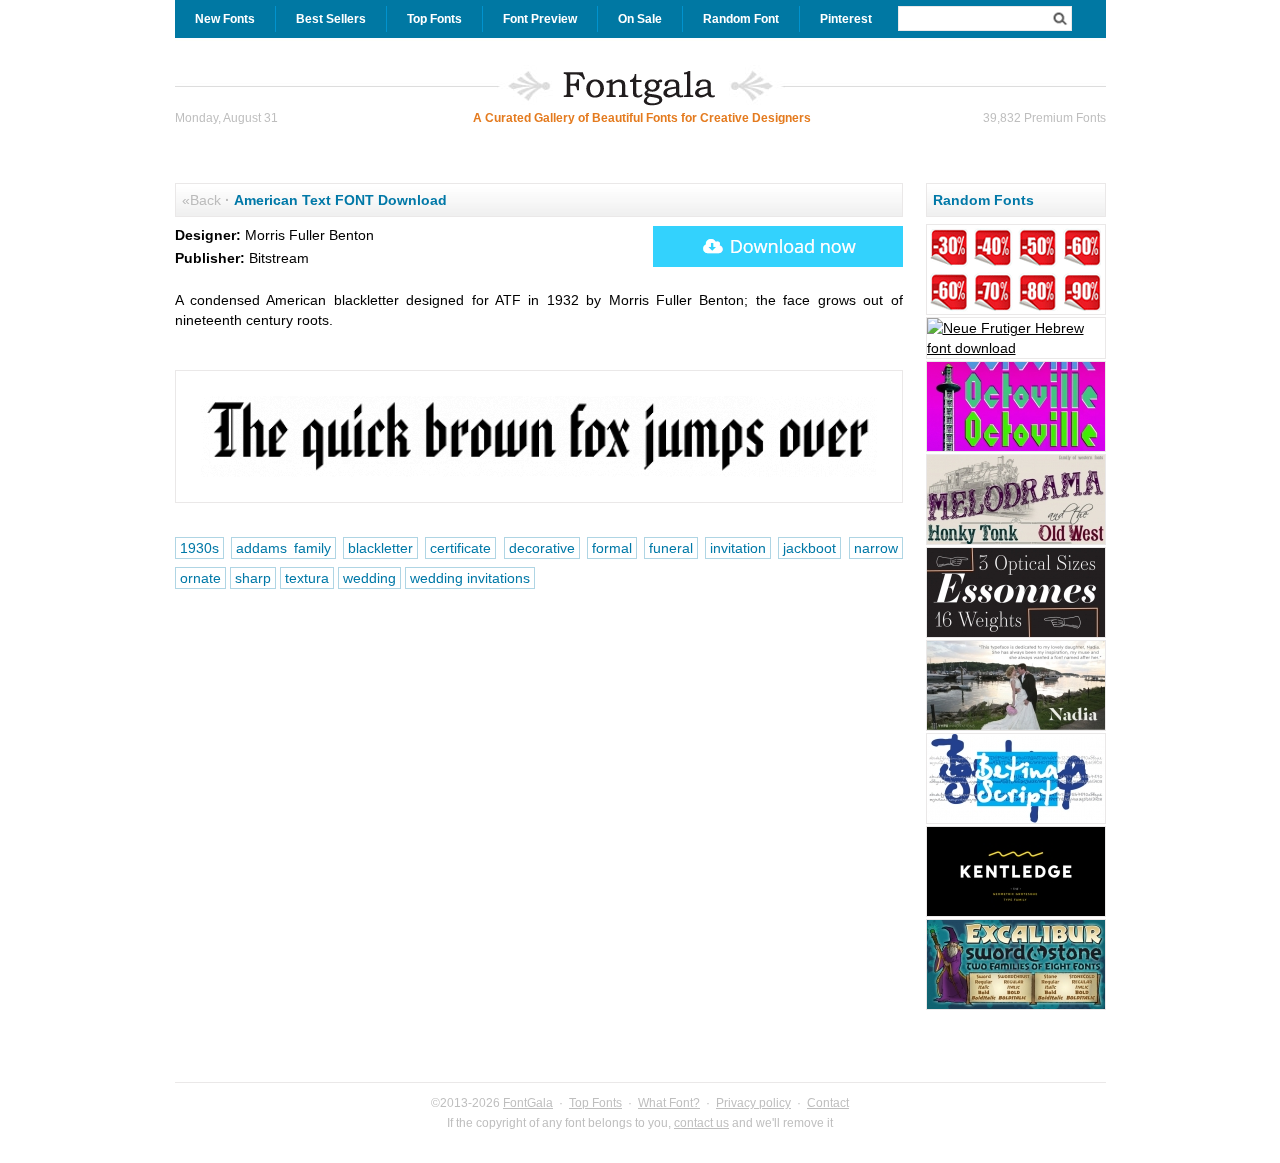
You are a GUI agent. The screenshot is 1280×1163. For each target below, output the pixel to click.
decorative (542, 548)
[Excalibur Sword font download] (1016, 1007)
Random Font (741, 19)
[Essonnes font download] (1016, 635)
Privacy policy (753, 1103)
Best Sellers (331, 19)
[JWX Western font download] (1016, 542)
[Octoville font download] (1016, 449)
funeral (671, 548)
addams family (283, 548)
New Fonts (225, 19)
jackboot (809, 548)
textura (307, 578)
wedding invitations (470, 578)
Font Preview (540, 19)
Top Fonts (434, 19)
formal (612, 548)
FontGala (528, 1103)
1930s (199, 548)
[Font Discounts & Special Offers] (1016, 312)
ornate (200, 578)
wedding (369, 578)
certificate (460, 548)
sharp (253, 578)
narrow (876, 548)
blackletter (380, 548)
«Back (201, 200)
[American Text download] (778, 246)
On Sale (640, 19)
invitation (738, 548)
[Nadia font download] (1016, 728)
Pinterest (846, 19)
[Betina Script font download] (1016, 821)
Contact (828, 1103)
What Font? (669, 1103)
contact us (701, 1123)
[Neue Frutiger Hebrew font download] (1016, 348)
